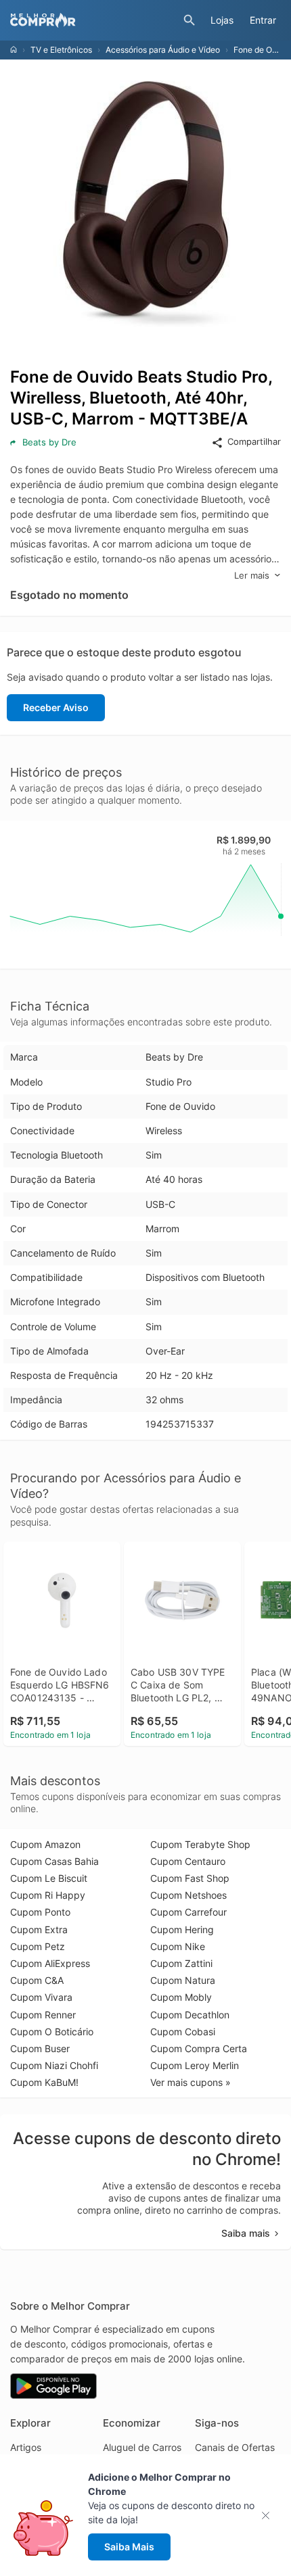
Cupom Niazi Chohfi (54, 2065)
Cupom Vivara (41, 1997)
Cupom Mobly (181, 1997)
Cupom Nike (178, 1946)
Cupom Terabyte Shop (200, 1844)
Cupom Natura (183, 1980)
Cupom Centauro (188, 1861)
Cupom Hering (182, 1929)
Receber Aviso (56, 707)
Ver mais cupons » (191, 2082)
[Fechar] (270, 2516)
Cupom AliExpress (50, 1963)
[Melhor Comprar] (93, 20)
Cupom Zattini (181, 1963)
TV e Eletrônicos (61, 50)
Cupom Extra (39, 1929)
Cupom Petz (38, 1946)
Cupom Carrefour (188, 1912)
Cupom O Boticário (52, 2032)
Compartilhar (254, 441)
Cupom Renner (43, 2015)
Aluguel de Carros (142, 2447)
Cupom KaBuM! (44, 2082)
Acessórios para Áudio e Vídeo (163, 50)
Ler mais (252, 575)
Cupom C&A (37, 1980)
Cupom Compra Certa (199, 2048)
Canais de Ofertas (235, 2447)
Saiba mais (246, 2233)
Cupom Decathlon (190, 2015)
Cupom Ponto (40, 1912)
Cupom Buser (40, 2048)
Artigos (26, 2447)
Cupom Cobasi (183, 2032)
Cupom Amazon (45, 1844)
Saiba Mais (129, 2547)
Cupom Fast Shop (190, 1878)
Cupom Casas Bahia (54, 1861)
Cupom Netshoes (188, 1895)
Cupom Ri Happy (48, 1895)
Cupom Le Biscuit (49, 1878)
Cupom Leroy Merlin (195, 2065)
